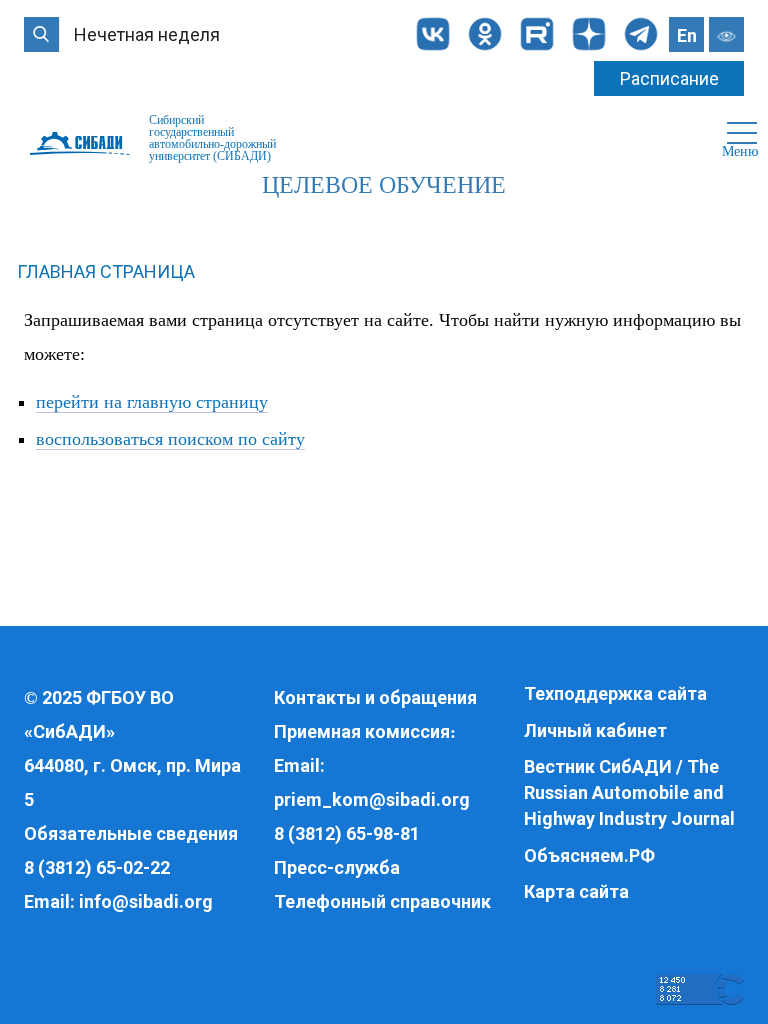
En (687, 35)
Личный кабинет (595, 730)
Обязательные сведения (131, 833)
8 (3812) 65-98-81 (347, 833)
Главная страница (106, 271)
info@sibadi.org (146, 901)
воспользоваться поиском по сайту (170, 439)
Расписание (669, 78)
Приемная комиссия (362, 731)
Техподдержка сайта (615, 693)
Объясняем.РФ (589, 855)
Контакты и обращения (375, 697)
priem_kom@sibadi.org (372, 799)
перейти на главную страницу (152, 402)
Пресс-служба (337, 867)
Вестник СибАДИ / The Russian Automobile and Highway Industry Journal (629, 792)
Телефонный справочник (382, 901)
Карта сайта (576, 891)
